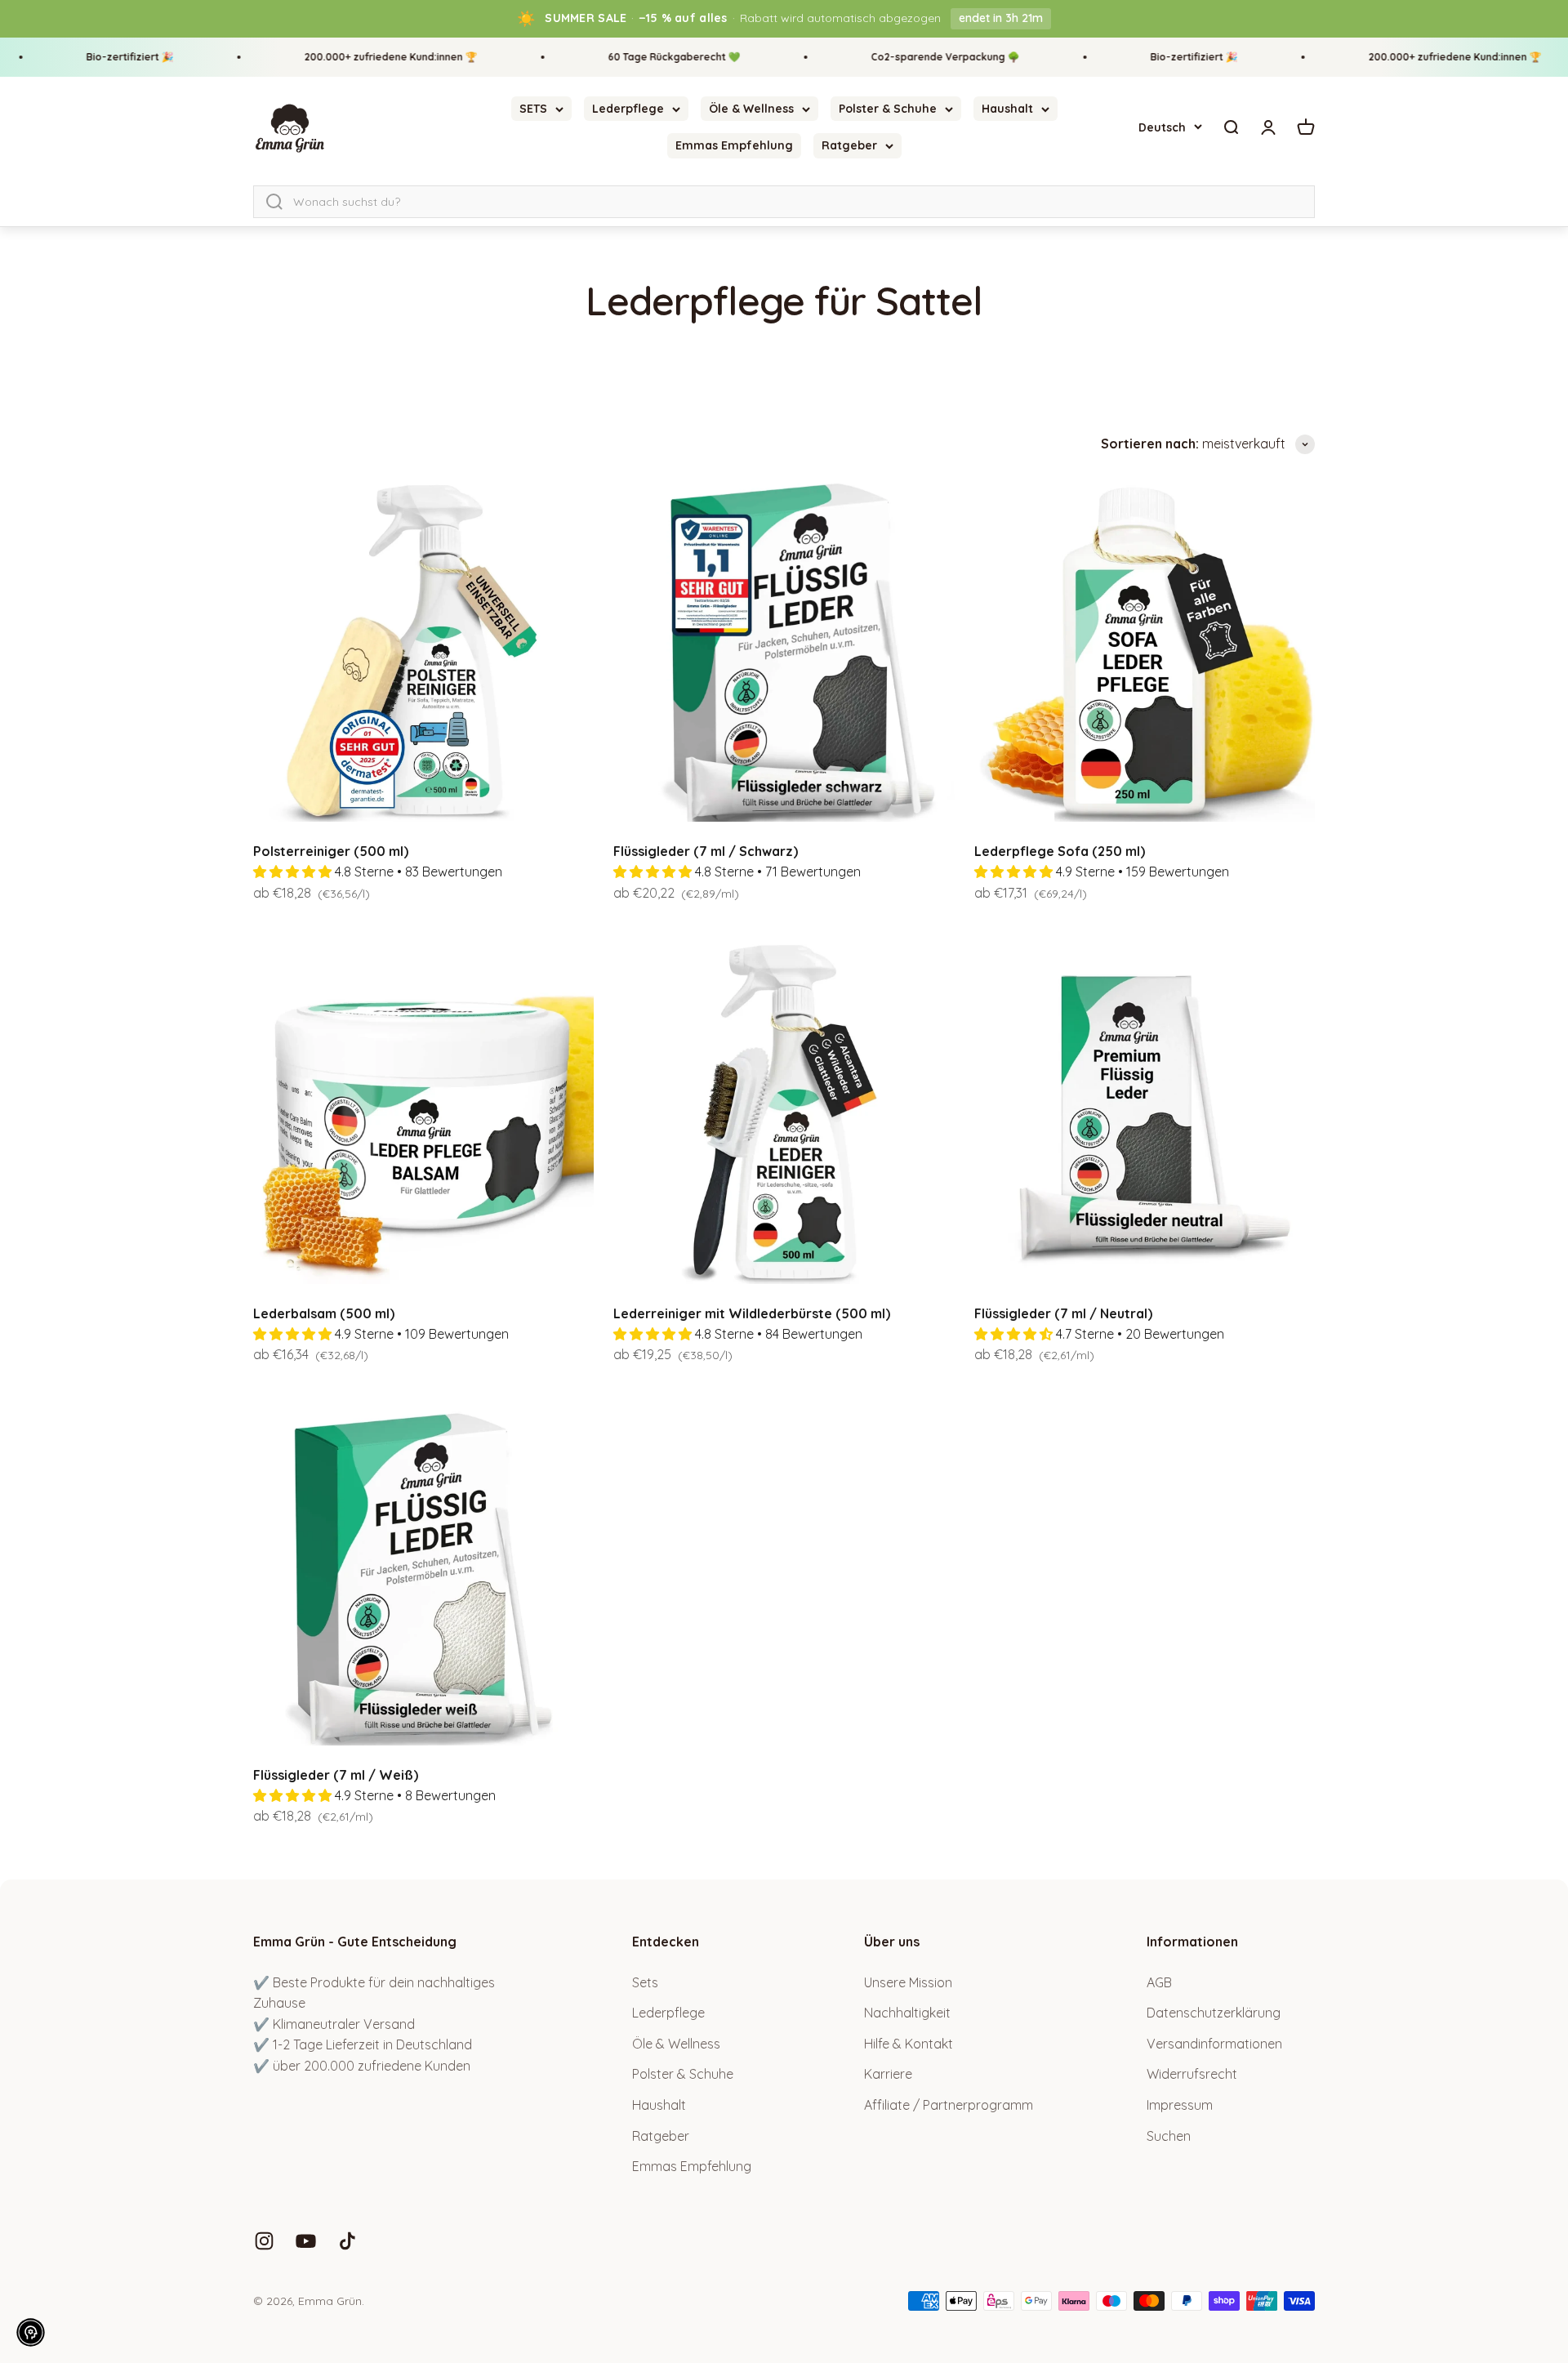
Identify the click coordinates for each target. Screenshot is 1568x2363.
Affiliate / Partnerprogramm (949, 2105)
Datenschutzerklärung (1214, 2013)
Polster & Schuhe (888, 109)
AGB (1159, 1982)
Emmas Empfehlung (734, 145)
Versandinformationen (1214, 2044)
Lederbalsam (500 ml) (324, 1313)
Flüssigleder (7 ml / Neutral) (1063, 1313)
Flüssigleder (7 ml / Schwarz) (706, 851)
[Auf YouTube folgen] (306, 2241)
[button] (31, 2332)
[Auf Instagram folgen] (264, 2241)
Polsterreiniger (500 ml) (331, 851)
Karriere (888, 2074)
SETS (533, 109)
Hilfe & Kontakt (909, 2044)
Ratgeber (849, 145)
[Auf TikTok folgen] (347, 2241)
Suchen (1169, 2136)
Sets (645, 1982)
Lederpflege (628, 109)
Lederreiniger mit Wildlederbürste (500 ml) (752, 1313)
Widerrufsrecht (1192, 2074)
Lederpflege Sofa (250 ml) (1060, 851)
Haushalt (1007, 109)
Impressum (1180, 2105)
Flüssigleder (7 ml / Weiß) (336, 1775)
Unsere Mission (908, 1982)
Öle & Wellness (751, 109)
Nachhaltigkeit (907, 2013)
